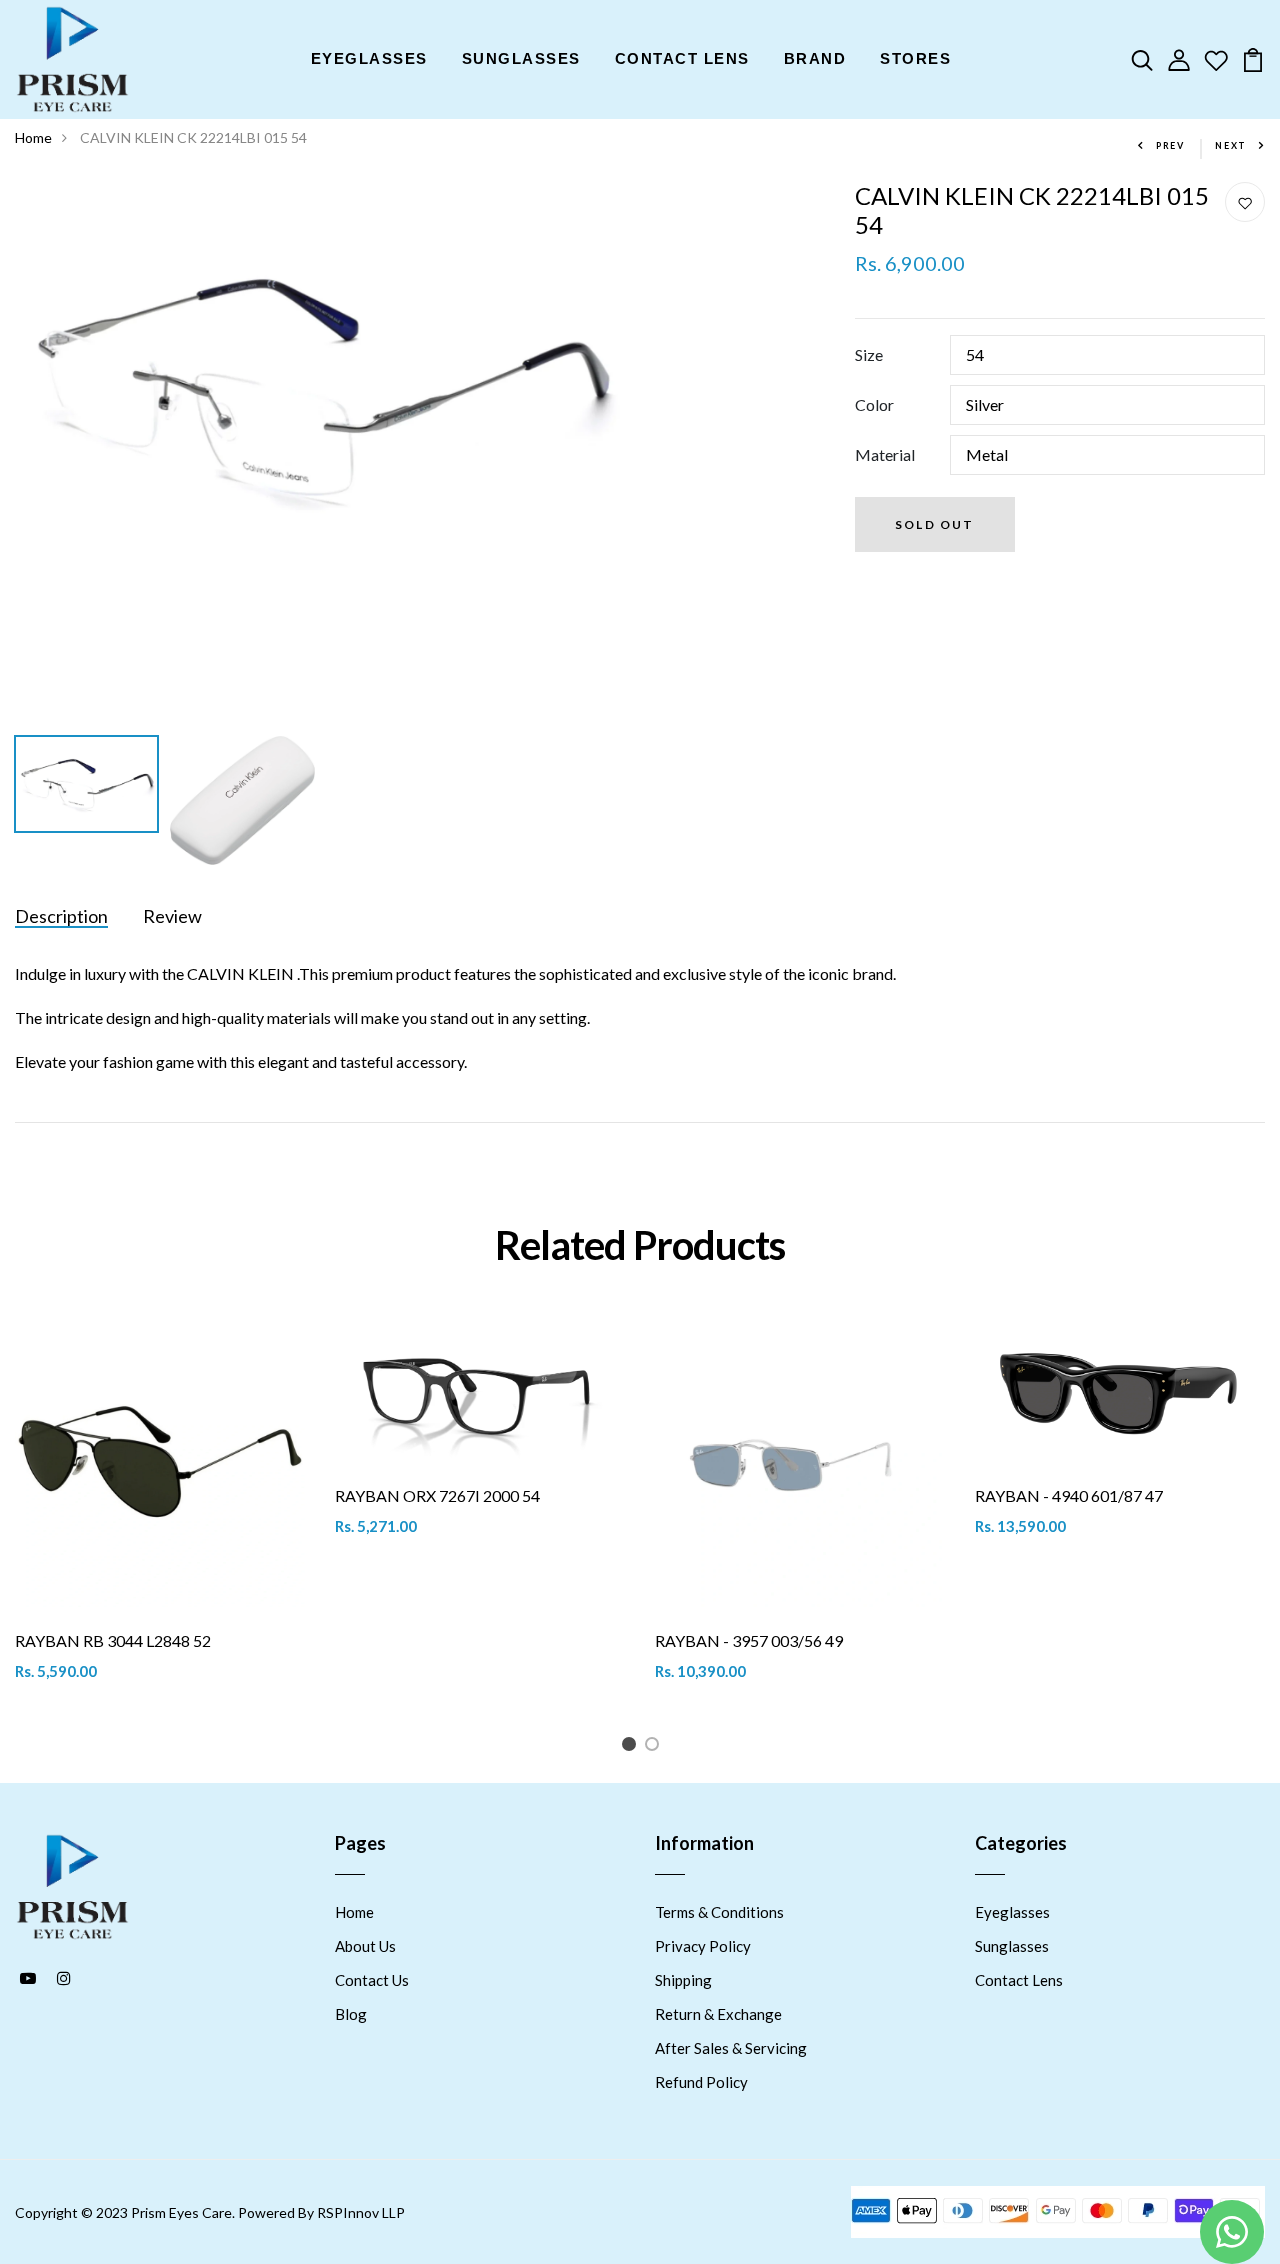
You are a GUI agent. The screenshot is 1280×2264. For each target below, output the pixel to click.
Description (61, 916)
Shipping (683, 1980)
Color (874, 404)
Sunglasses (1012, 1946)
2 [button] (655, 1747)
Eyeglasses (1012, 1912)
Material (885, 454)
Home (33, 137)
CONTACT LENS (682, 58)
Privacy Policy (703, 1946)
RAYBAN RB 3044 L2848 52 (113, 1640)
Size (869, 354)
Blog (351, 2014)
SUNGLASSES (521, 58)
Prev (1170, 145)
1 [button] (632, 1747)
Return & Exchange (718, 2014)
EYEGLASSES (369, 58)
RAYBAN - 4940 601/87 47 (1069, 1495)
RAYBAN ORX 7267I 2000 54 (437, 1495)
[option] (320, 385)
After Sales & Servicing (731, 2048)
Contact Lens (1019, 1980)
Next (1231, 145)
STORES (915, 58)
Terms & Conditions (719, 1912)
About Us (365, 1946)
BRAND (815, 58)
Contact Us (372, 1980)
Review (172, 916)
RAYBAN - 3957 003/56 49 (749, 1640)
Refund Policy (701, 2082)
